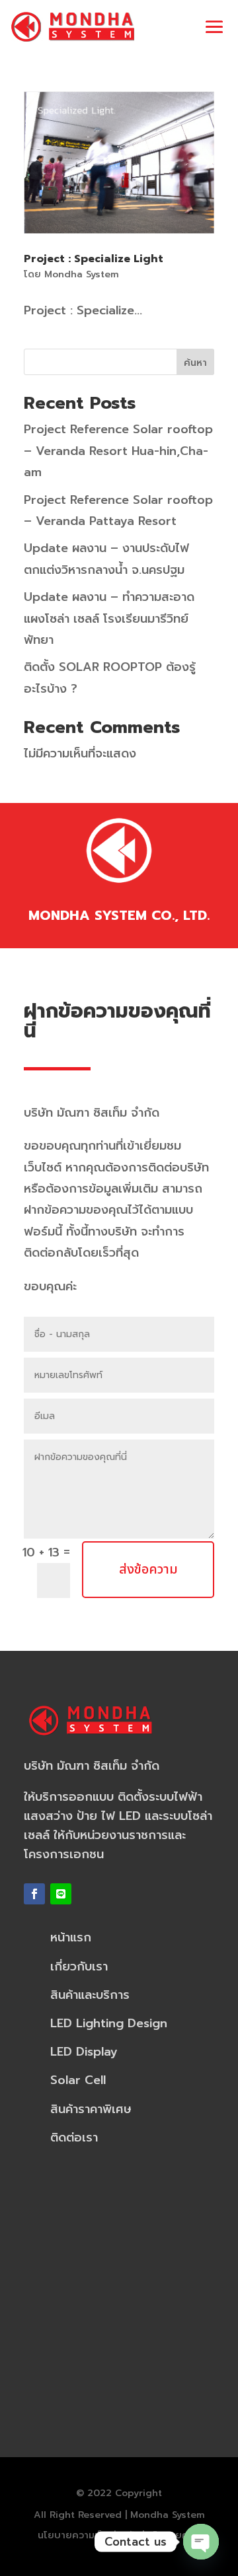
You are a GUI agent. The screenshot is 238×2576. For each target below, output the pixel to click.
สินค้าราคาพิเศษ (91, 2109)
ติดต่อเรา (74, 2138)
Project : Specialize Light (94, 259)
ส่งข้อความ (148, 1570)
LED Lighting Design (109, 2023)
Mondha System (82, 274)
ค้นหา (195, 363)
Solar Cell (78, 2080)
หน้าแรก (71, 1937)
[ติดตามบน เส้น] (61, 1894)
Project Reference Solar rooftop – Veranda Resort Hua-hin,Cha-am (118, 451)
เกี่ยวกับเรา (79, 1967)
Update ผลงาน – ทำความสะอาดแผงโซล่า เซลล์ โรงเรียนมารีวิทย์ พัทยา (109, 618)
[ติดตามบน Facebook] (34, 1894)
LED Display (84, 2052)
